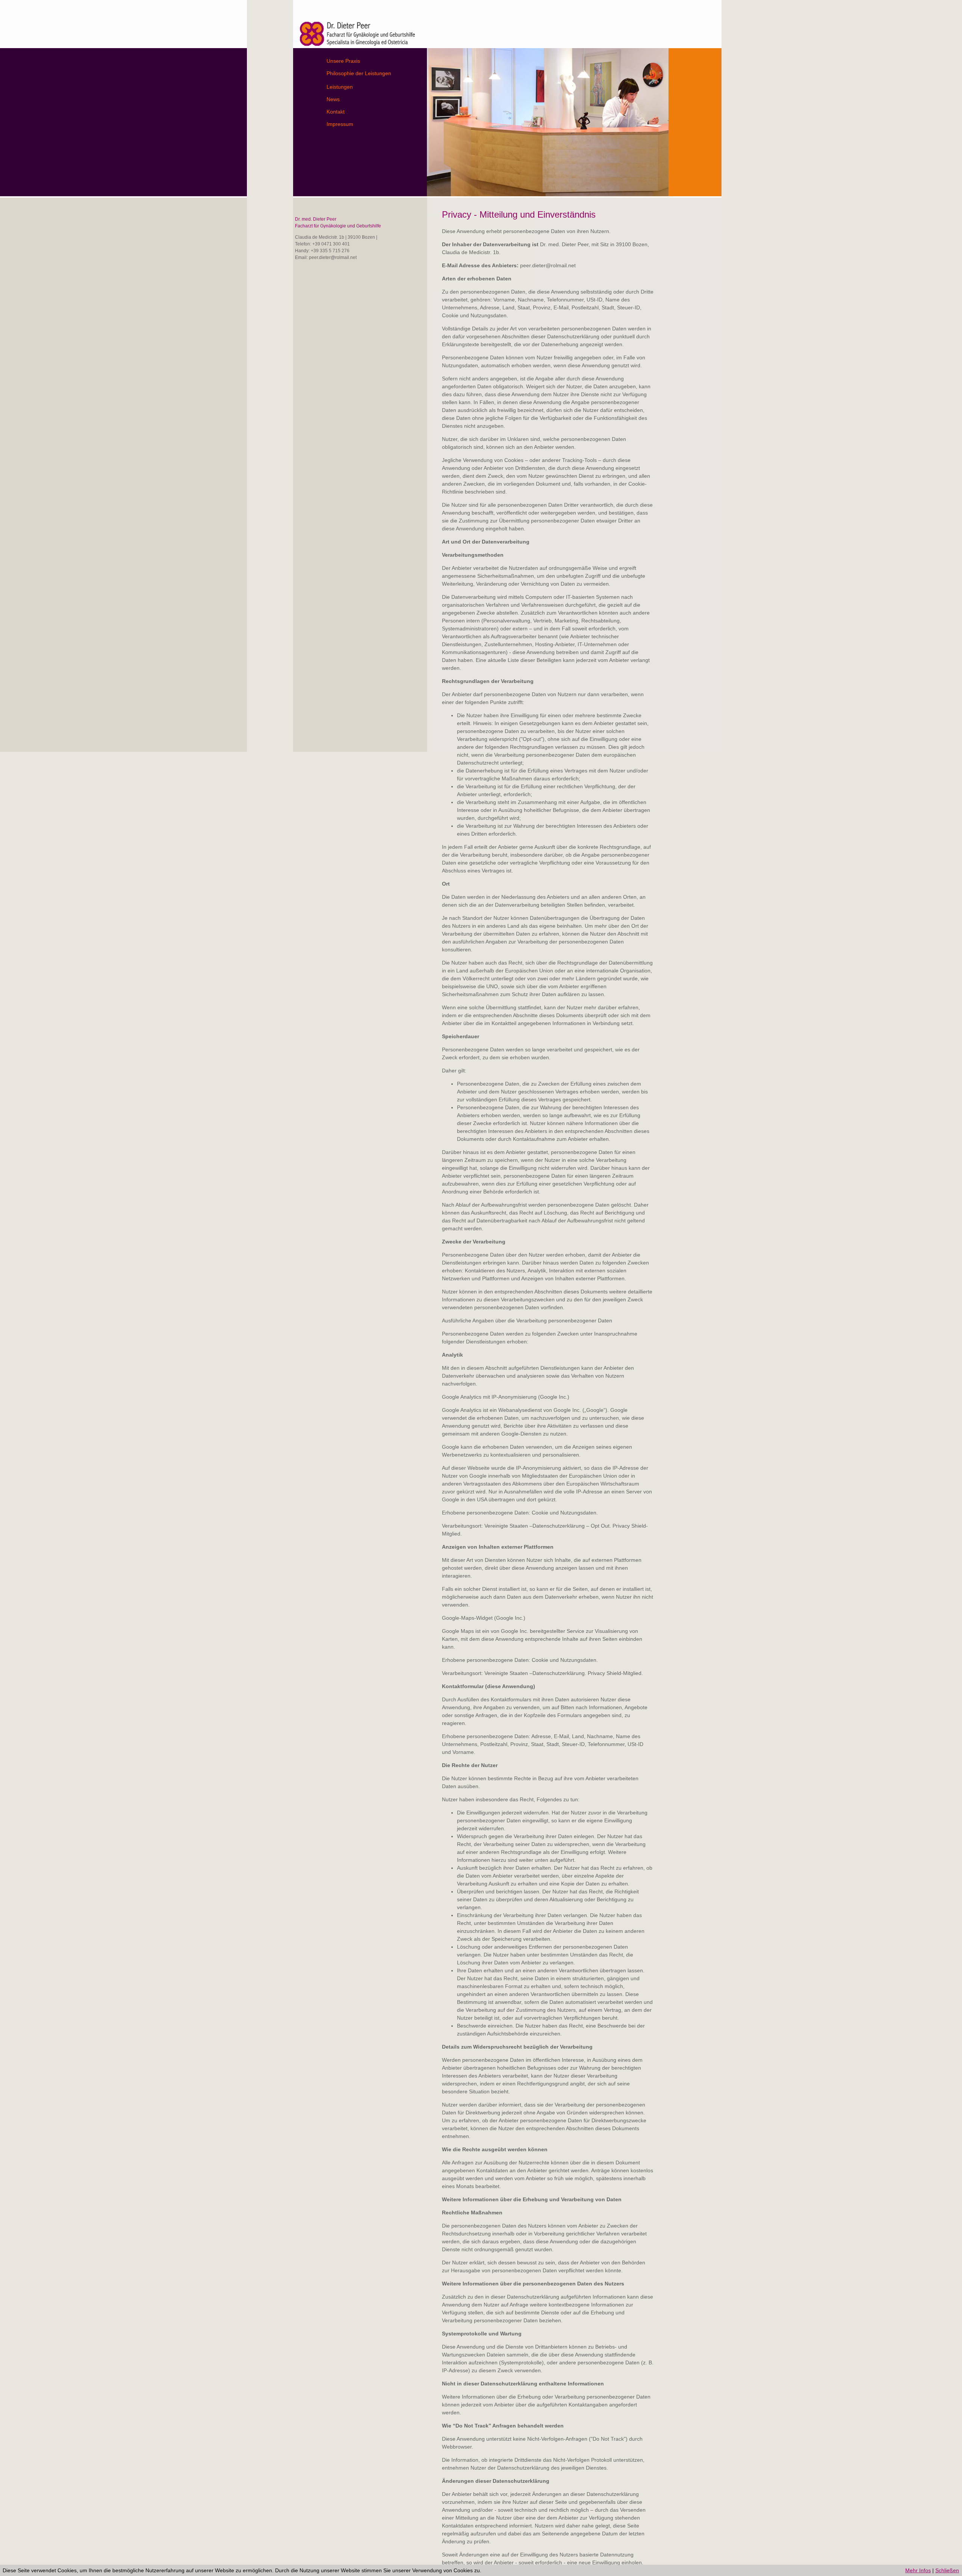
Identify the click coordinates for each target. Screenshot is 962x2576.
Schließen (947, 2570)
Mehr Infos (918, 2570)
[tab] (376, 61)
